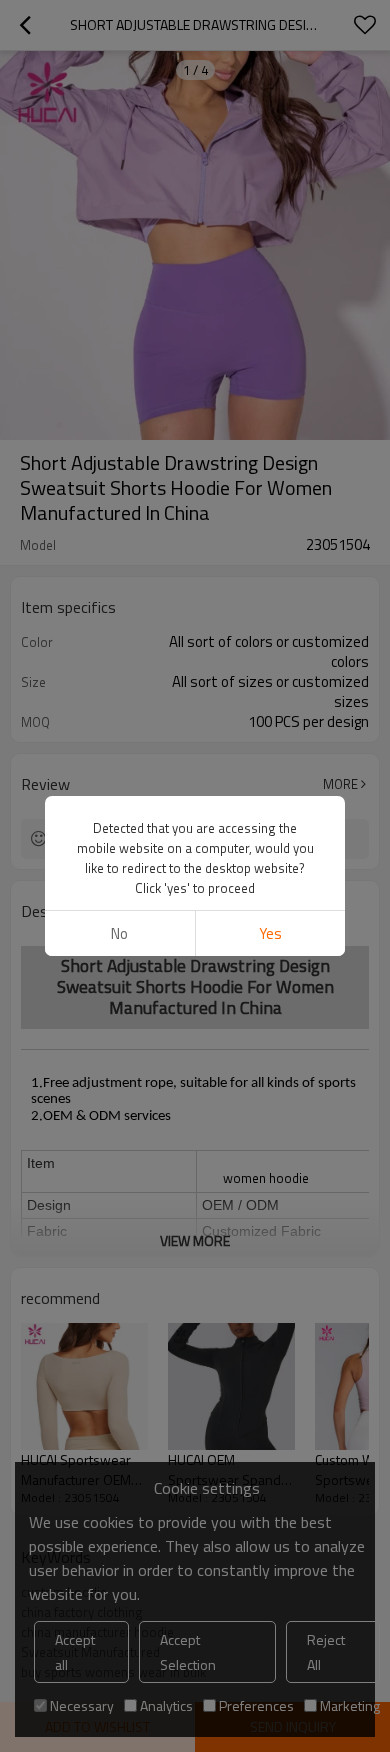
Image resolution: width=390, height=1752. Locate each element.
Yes (270, 933)
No (119, 933)
